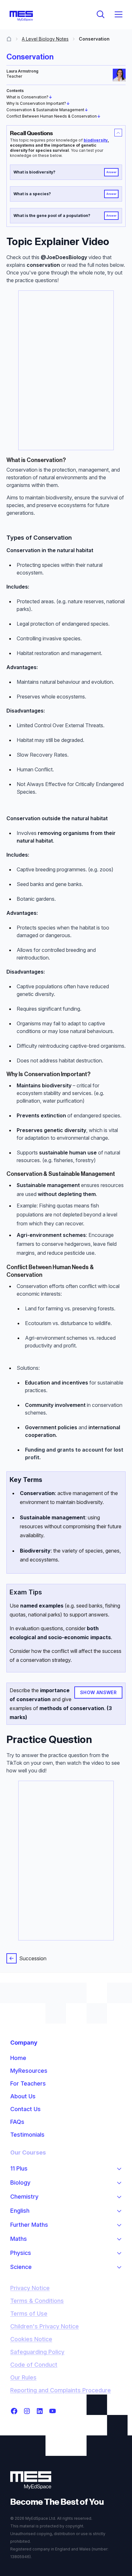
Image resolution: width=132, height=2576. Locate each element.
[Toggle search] (101, 14)
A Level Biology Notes (45, 39)
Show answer (99, 1692)
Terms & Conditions (37, 2301)
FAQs (17, 2122)
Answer (111, 172)
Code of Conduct (34, 2365)
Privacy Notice (30, 2288)
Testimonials (27, 2135)
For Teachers (28, 2083)
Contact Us (25, 2109)
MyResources (29, 2071)
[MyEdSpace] (21, 16)
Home (18, 2058)
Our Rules (23, 2377)
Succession (33, 1958)
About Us (23, 2096)
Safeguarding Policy (37, 2352)
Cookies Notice (31, 2339)
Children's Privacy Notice (45, 2326)
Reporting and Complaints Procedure (61, 2390)
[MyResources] (9, 39)
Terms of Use (29, 2314)
